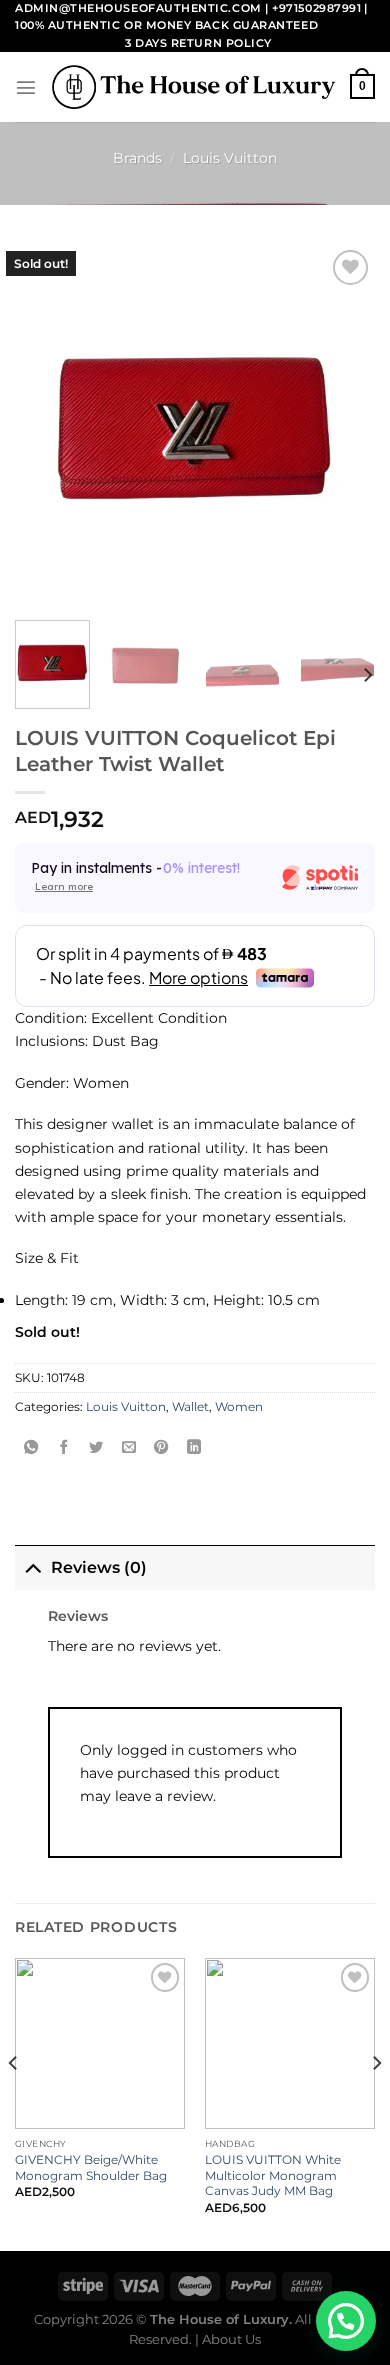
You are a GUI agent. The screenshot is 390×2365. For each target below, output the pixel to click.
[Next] (367, 675)
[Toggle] (32, 1567)
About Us (231, 2339)
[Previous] (14, 2102)
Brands (137, 158)
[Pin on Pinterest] (161, 1448)
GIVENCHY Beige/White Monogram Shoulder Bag (91, 2167)
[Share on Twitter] (96, 1448)
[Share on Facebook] (64, 1448)
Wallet (190, 1407)
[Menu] (26, 87)
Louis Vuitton (230, 158)
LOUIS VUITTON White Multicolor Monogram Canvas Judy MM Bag (273, 2175)
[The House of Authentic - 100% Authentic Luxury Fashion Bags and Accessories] (193, 87)
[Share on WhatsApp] (31, 1448)
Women (239, 1407)
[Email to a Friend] (129, 1448)
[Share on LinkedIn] (194, 1448)
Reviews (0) (99, 1567)
